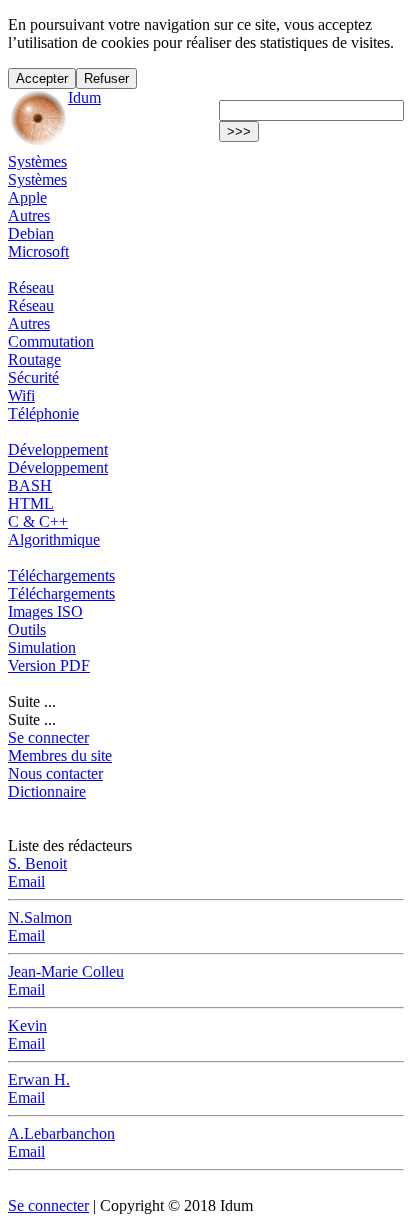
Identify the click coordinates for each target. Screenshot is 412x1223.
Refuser (106, 78)
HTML (31, 503)
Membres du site (60, 755)
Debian (31, 233)
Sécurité (33, 377)
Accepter (42, 78)
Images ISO (45, 611)
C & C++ (38, 521)
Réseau (31, 287)
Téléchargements (61, 575)
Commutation (51, 341)
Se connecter (48, 737)
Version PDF (49, 665)
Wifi (21, 395)
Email (26, 881)
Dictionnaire (47, 791)
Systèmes (37, 161)
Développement (58, 449)
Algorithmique (54, 539)
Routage (34, 359)
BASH (30, 485)
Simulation (42, 647)
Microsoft (38, 251)
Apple (27, 197)
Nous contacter (55, 773)
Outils (27, 629)
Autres (29, 215)
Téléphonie (43, 413)
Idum (84, 97)
